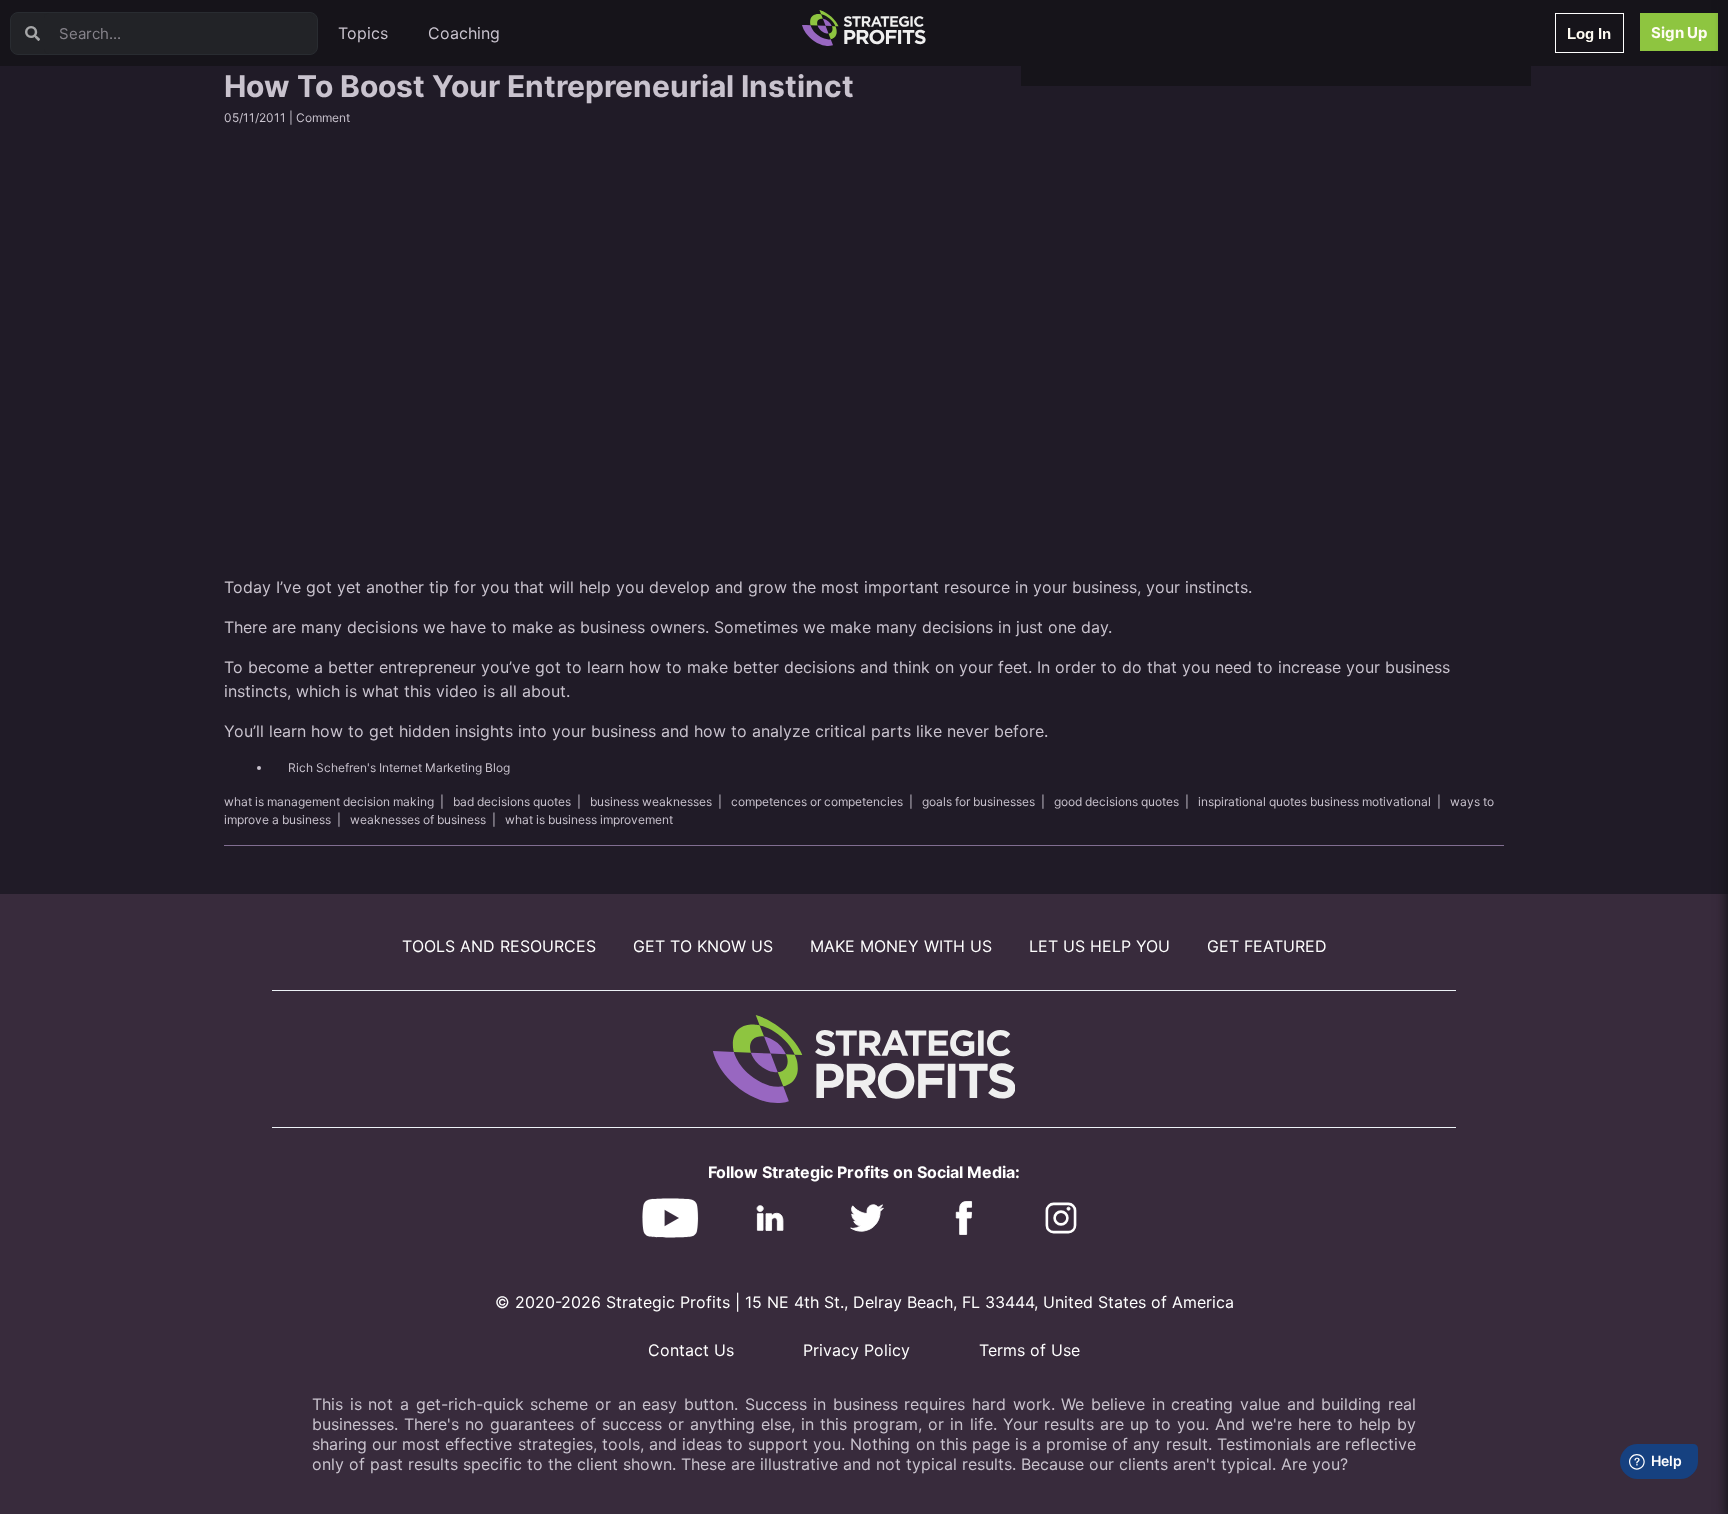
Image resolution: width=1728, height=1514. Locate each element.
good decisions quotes (1116, 801)
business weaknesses (651, 801)
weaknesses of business (418, 819)
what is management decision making (329, 801)
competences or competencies (817, 801)
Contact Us (691, 1350)
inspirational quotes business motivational (1314, 801)
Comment (323, 117)
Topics (363, 33)
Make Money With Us (901, 946)
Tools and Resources (499, 946)
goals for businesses (978, 801)
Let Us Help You (1099, 946)
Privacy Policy (856, 1350)
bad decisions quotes (512, 801)
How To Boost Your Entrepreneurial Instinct (539, 86)
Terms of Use (1029, 1350)
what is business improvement (589, 819)
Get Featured (1267, 946)
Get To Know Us (703, 946)
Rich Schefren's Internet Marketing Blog (399, 767)
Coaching (464, 33)
